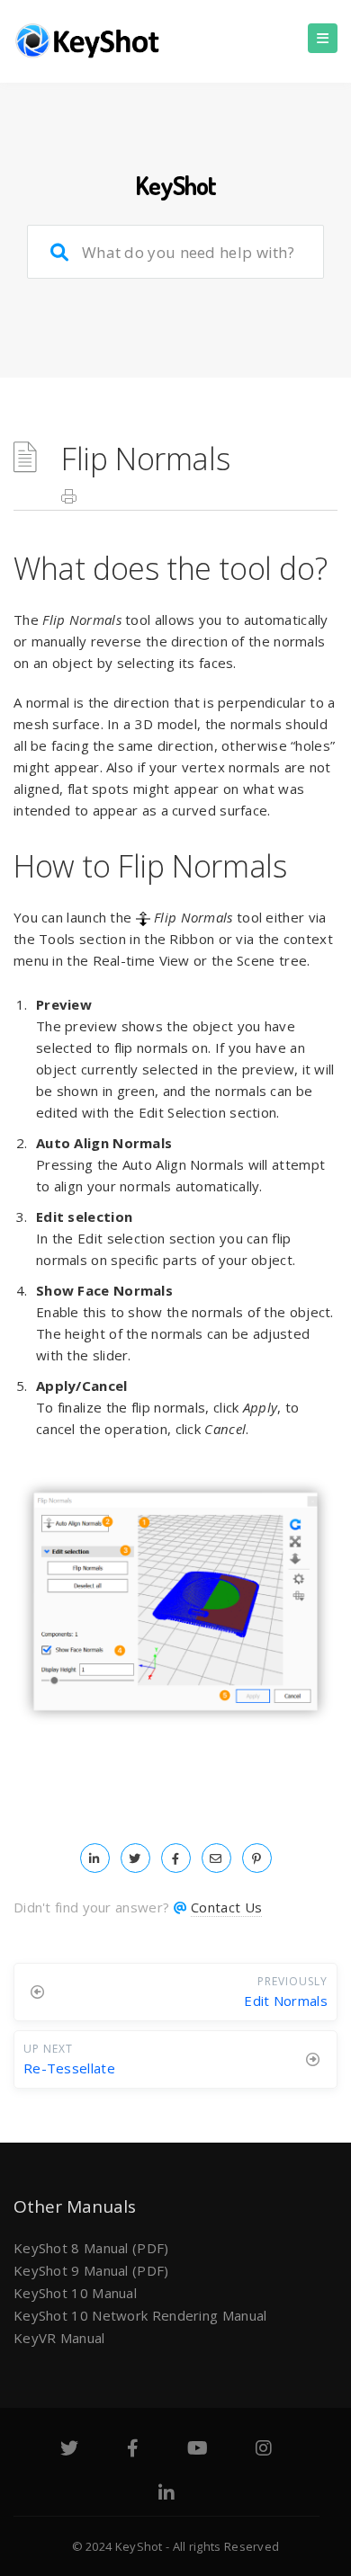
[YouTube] (198, 2450)
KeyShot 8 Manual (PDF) (91, 2248)
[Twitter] (69, 2450)
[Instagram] (264, 2450)
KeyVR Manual (59, 2338)
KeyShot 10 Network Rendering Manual (140, 2315)
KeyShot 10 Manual (75, 2293)
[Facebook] (133, 2450)
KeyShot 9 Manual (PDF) (91, 2270)
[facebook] (176, 1858)
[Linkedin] (166, 2495)
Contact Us (226, 1907)
